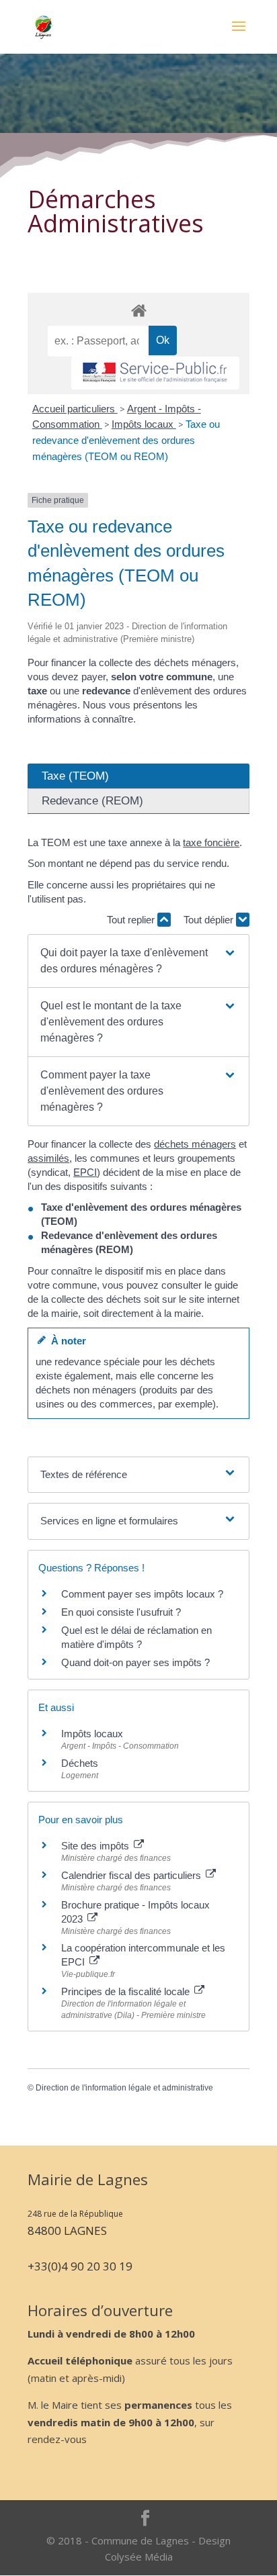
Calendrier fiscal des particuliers (132, 1875)
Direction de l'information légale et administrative (124, 2088)
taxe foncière (211, 842)
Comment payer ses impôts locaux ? (142, 1594)
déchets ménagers (195, 1144)
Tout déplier (210, 920)
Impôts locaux (144, 424)
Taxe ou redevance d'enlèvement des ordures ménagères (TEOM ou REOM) (126, 440)
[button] (138, 961)
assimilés (48, 1158)
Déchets (80, 1763)
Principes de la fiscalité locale (127, 1991)
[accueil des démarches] (138, 310)
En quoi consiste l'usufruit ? (121, 1612)
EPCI (85, 1172)
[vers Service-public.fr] (155, 373)
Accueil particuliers (75, 409)
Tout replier (132, 920)
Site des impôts (96, 1846)
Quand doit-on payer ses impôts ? (135, 1662)
